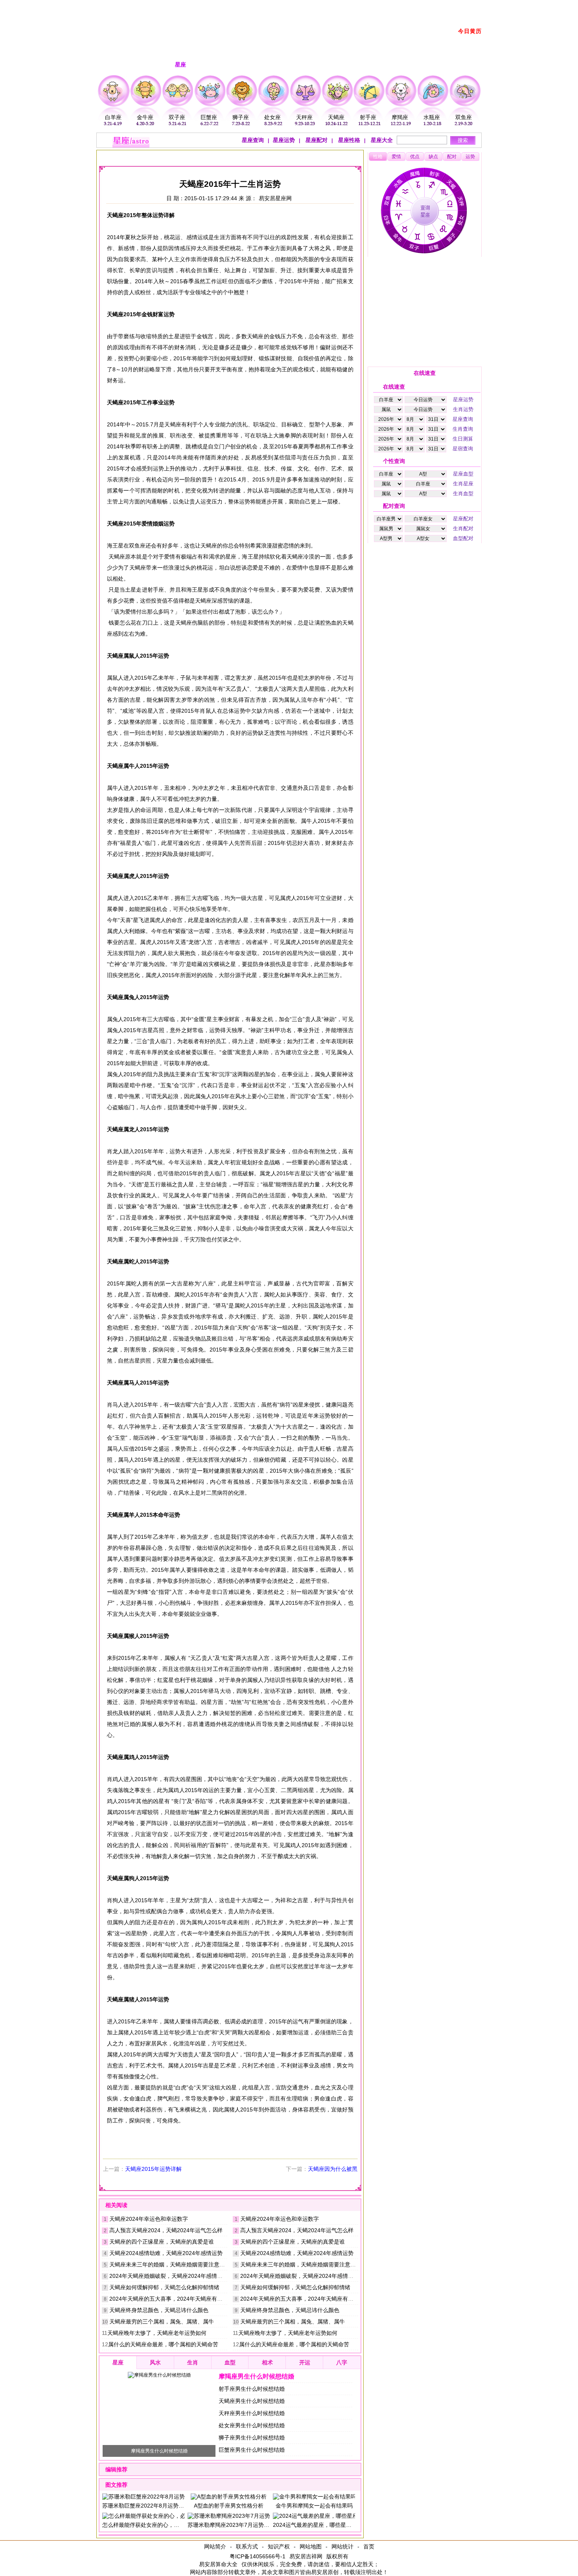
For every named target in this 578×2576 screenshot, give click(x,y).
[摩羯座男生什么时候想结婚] (159, 2375)
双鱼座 (464, 117)
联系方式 (247, 2546)
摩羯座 (400, 117)
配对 (452, 157)
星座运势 (284, 140)
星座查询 (253, 140)
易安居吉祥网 (306, 2556)
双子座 (177, 117)
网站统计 (342, 2546)
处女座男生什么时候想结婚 (252, 2425)
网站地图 (311, 2546)
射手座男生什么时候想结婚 (252, 2389)
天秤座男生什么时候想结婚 (252, 2413)
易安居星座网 (275, 198)
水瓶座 (432, 117)
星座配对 (316, 140)
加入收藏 (440, 5)
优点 (415, 157)
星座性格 (348, 140)
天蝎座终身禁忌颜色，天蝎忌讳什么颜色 (159, 2310)
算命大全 (226, 2564)
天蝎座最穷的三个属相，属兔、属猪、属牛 (162, 2322)
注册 (373, 5)
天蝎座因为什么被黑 (333, 2169)
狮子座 (241, 117)
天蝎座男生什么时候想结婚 (252, 2401)
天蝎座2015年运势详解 (153, 2169)
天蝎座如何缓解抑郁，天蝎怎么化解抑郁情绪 (164, 2287)
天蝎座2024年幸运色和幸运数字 (149, 2219)
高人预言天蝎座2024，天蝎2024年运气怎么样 (166, 2230)
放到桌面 (412, 5)
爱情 (396, 157)
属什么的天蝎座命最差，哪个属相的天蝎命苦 (163, 2344)
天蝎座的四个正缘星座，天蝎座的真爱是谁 (162, 2242)
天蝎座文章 (220, 156)
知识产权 (279, 2546)
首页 (369, 2546)
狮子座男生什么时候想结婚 (252, 2438)
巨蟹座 (209, 117)
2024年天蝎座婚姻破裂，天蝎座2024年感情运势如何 (174, 2276)
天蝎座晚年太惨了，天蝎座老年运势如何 (157, 2333)
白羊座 (113, 117)
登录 (390, 5)
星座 (164, 156)
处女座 (272, 117)
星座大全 (381, 140)
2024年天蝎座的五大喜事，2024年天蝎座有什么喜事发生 (180, 2299)
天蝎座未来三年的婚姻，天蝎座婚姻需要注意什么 (170, 2264)
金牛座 (145, 117)
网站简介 (215, 2546)
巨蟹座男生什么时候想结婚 (252, 2450)
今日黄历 (470, 31)
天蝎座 (336, 117)
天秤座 (304, 117)
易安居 (140, 156)
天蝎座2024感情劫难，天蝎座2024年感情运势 (166, 2253)
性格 (378, 157)
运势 (470, 157)
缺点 (433, 157)
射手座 (368, 117)
